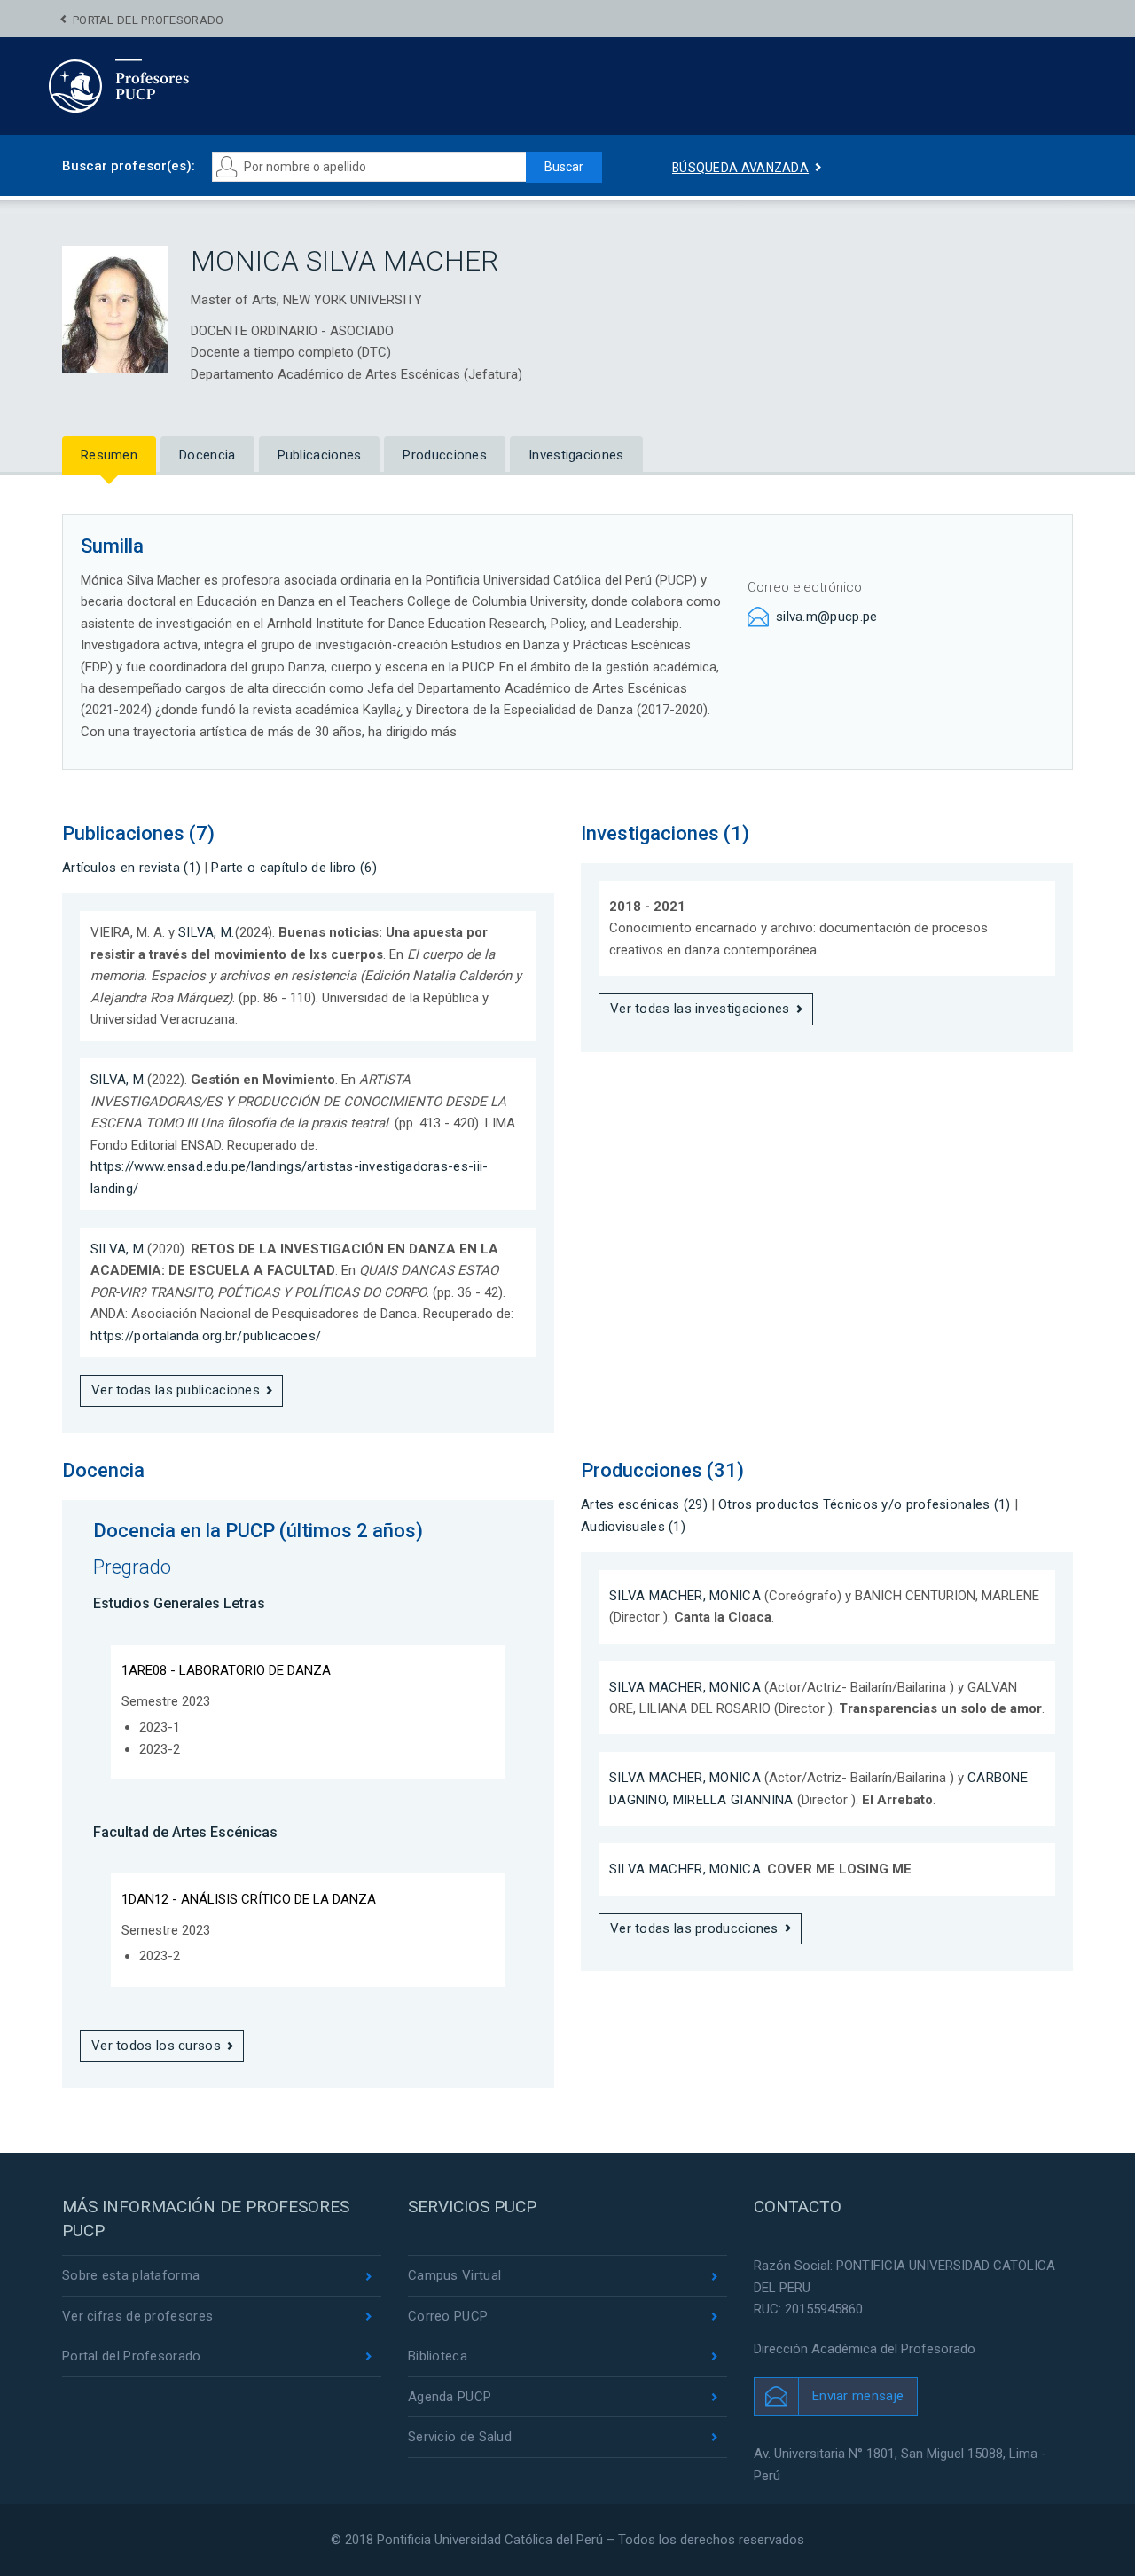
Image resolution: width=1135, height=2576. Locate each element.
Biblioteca (438, 2356)
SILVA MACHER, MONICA (685, 1596)
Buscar (564, 167)
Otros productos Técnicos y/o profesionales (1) (865, 1504)
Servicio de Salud (460, 2437)
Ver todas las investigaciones (700, 1009)
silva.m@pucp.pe (827, 617)
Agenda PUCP (450, 2397)
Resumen (109, 455)
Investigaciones (576, 455)
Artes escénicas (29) (644, 1504)
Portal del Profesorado (149, 20)
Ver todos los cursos (156, 2046)
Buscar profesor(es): (129, 166)
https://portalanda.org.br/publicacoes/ (206, 1336)
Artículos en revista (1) (131, 868)
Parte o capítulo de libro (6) (294, 868)
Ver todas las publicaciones (176, 1390)
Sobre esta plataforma (131, 2275)
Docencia (207, 455)
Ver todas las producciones (694, 1928)
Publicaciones (320, 455)
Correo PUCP (448, 2316)
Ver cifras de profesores (137, 2316)
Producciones (445, 455)
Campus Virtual (454, 2275)
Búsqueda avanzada (740, 168)
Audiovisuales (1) (633, 1527)
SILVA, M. (207, 932)
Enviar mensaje (858, 2396)
